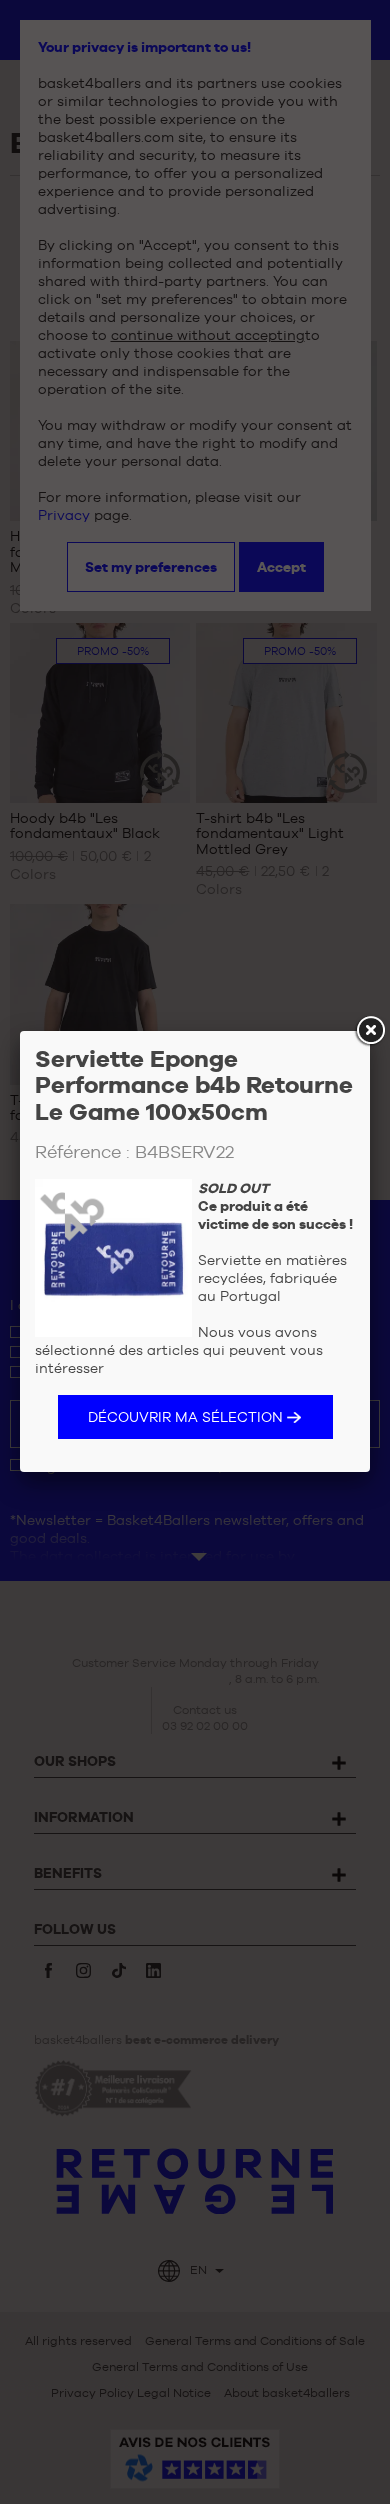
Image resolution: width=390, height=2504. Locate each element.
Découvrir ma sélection (185, 1417)
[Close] (370, 1031)
